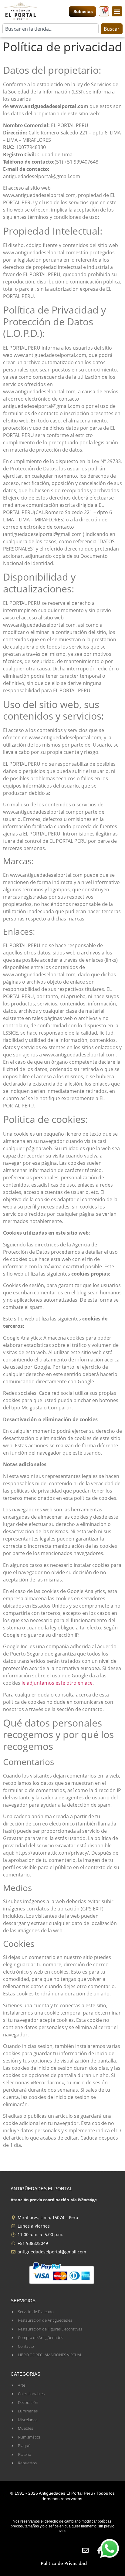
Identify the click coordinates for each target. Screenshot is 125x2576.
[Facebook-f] (99, 2550)
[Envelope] (85, 2550)
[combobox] (51, 29)
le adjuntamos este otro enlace (57, 1683)
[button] (117, 11)
